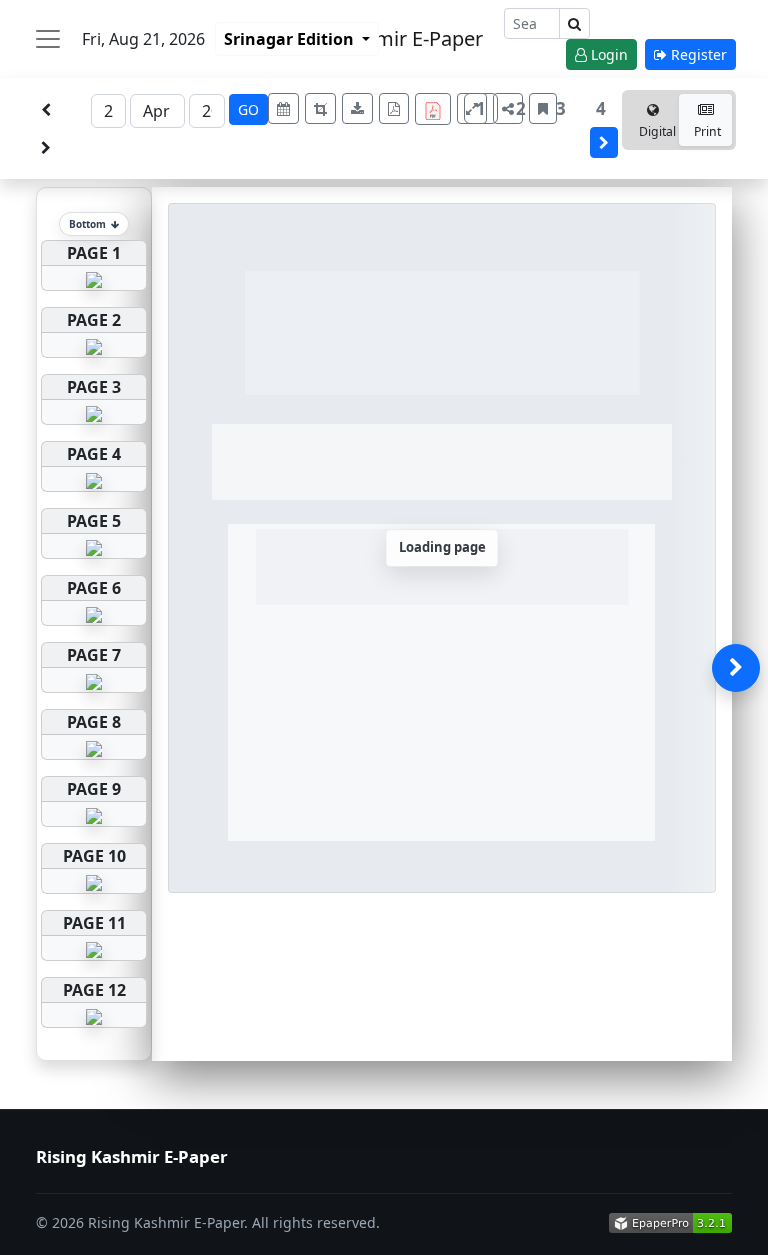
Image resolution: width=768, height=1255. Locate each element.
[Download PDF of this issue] (436, 106)
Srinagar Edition (291, 39)
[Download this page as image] (357, 108)
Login (607, 54)
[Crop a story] (320, 108)
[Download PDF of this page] (394, 108)
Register (697, 54)
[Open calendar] (283, 108)
